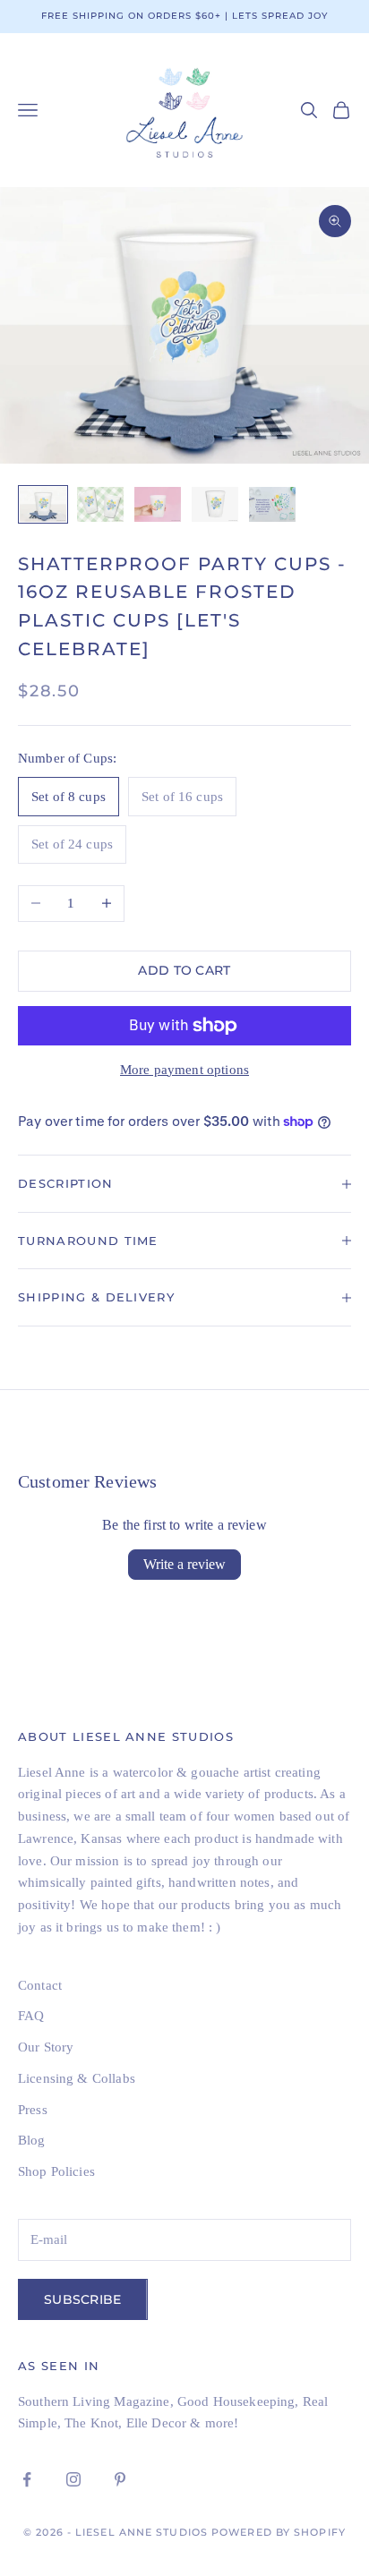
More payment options (184, 1070)
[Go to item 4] (215, 504)
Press (33, 2110)
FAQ (31, 2016)
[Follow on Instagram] (73, 2479)
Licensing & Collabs (77, 2078)
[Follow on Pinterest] (120, 2479)
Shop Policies (56, 2171)
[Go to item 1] (43, 504)
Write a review (184, 1564)
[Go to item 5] (272, 504)
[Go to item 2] (100, 504)
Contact (40, 1985)
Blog (32, 2140)
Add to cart (184, 970)
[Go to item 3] (158, 504)
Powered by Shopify (279, 2532)
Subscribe (83, 2299)
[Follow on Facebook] (27, 2479)
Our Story (46, 2047)
